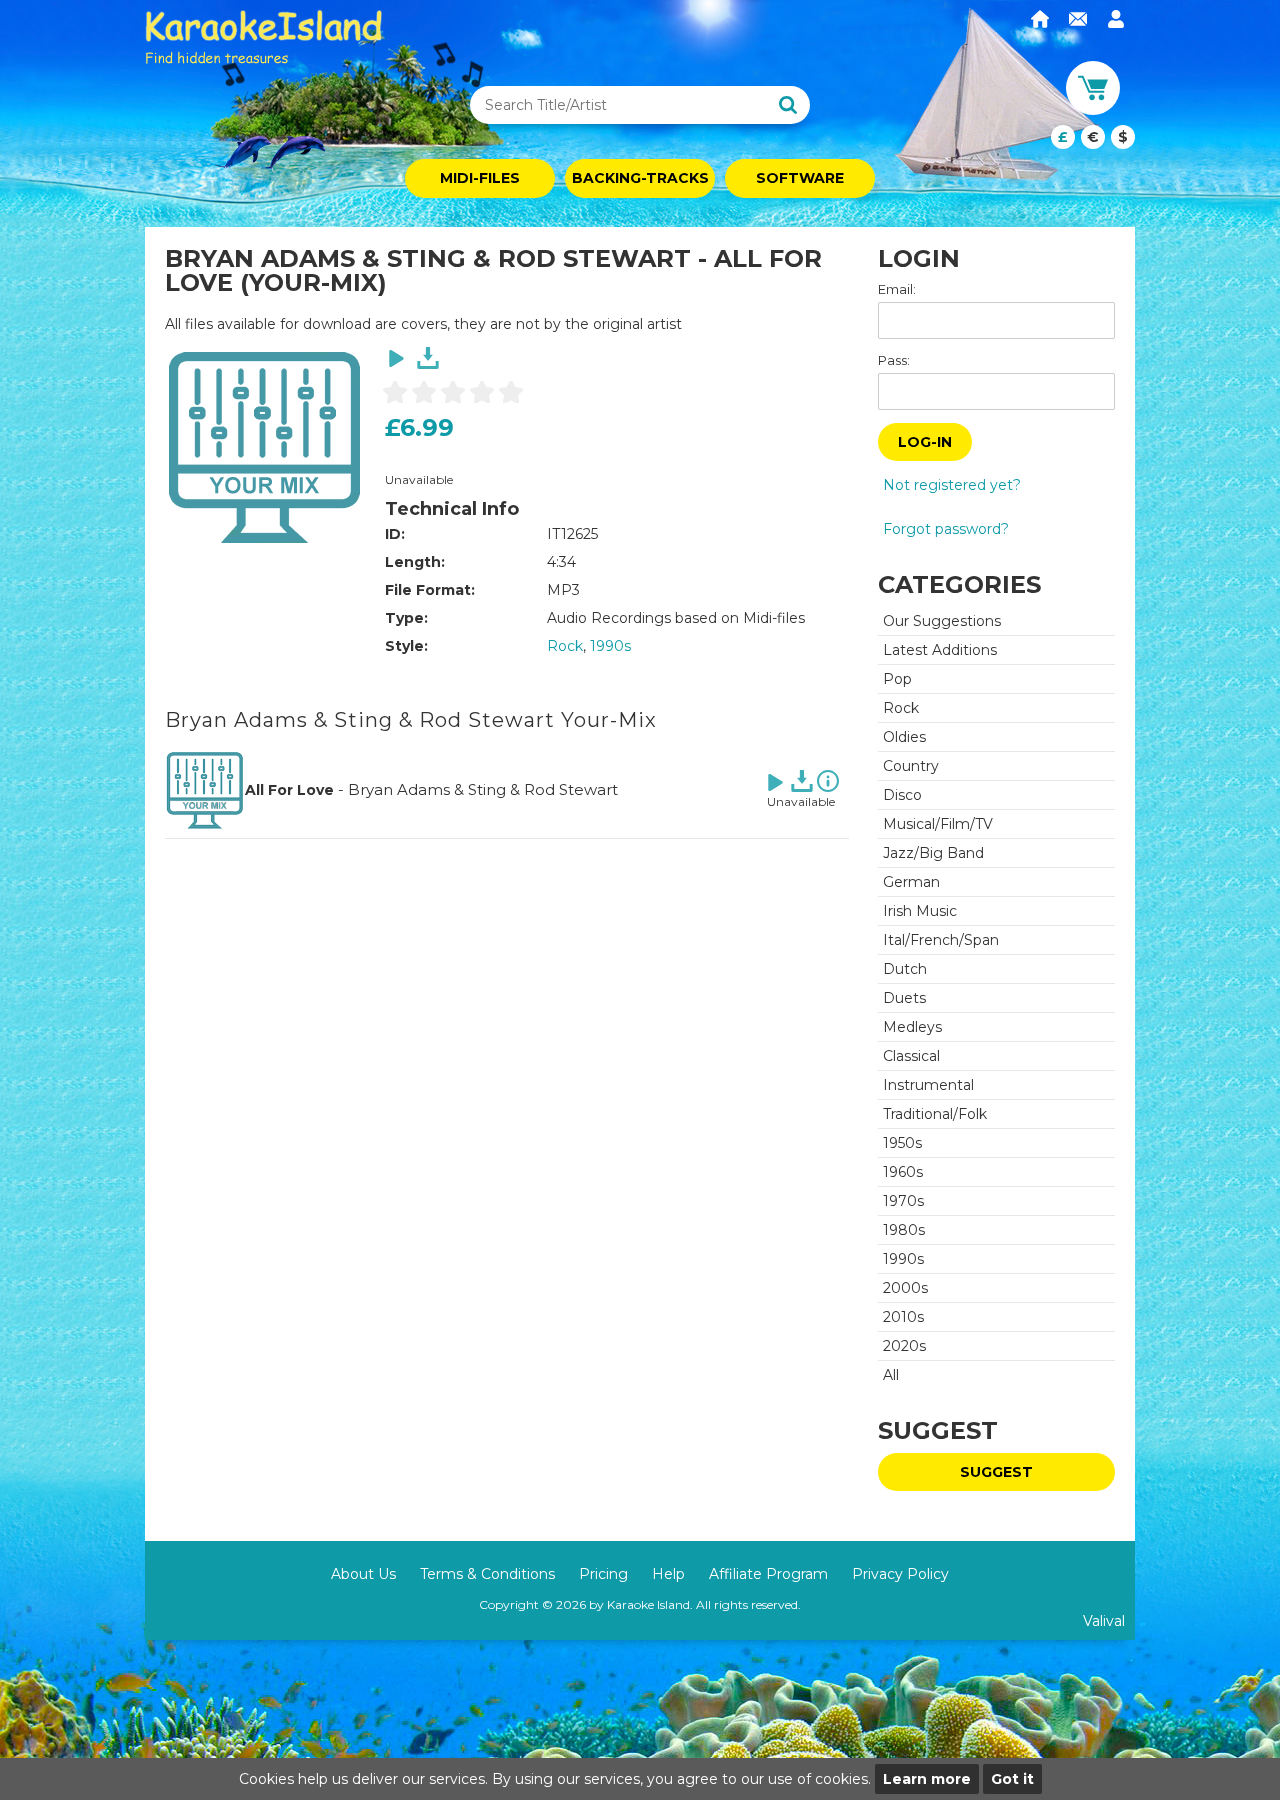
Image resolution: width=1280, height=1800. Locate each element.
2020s (904, 1346)
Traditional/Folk (935, 1114)
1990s (610, 646)
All (891, 1375)
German (911, 882)
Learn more (927, 1779)
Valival (1104, 1621)
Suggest (996, 1472)
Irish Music (920, 911)
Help (668, 1574)
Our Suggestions (942, 621)
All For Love (289, 790)
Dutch (905, 969)
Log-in (925, 442)
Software (800, 178)
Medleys (912, 1027)
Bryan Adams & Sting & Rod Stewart (483, 789)
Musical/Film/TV (938, 824)
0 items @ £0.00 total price (1093, 137)
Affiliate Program (768, 1574)
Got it (1012, 1779)
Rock (565, 646)
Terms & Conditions (487, 1574)
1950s (902, 1143)
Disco (902, 795)
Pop (897, 679)
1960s (903, 1172)
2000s (905, 1288)
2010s (903, 1317)
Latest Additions (940, 650)
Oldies (904, 737)
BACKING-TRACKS (640, 178)
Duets (904, 998)
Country (911, 766)
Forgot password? (946, 529)
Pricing (603, 1574)
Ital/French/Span (941, 940)
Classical (911, 1056)
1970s (903, 1201)
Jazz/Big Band (933, 853)
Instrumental (928, 1085)
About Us (363, 1574)
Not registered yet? (952, 485)
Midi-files (480, 178)
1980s (904, 1230)
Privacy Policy (900, 1574)
